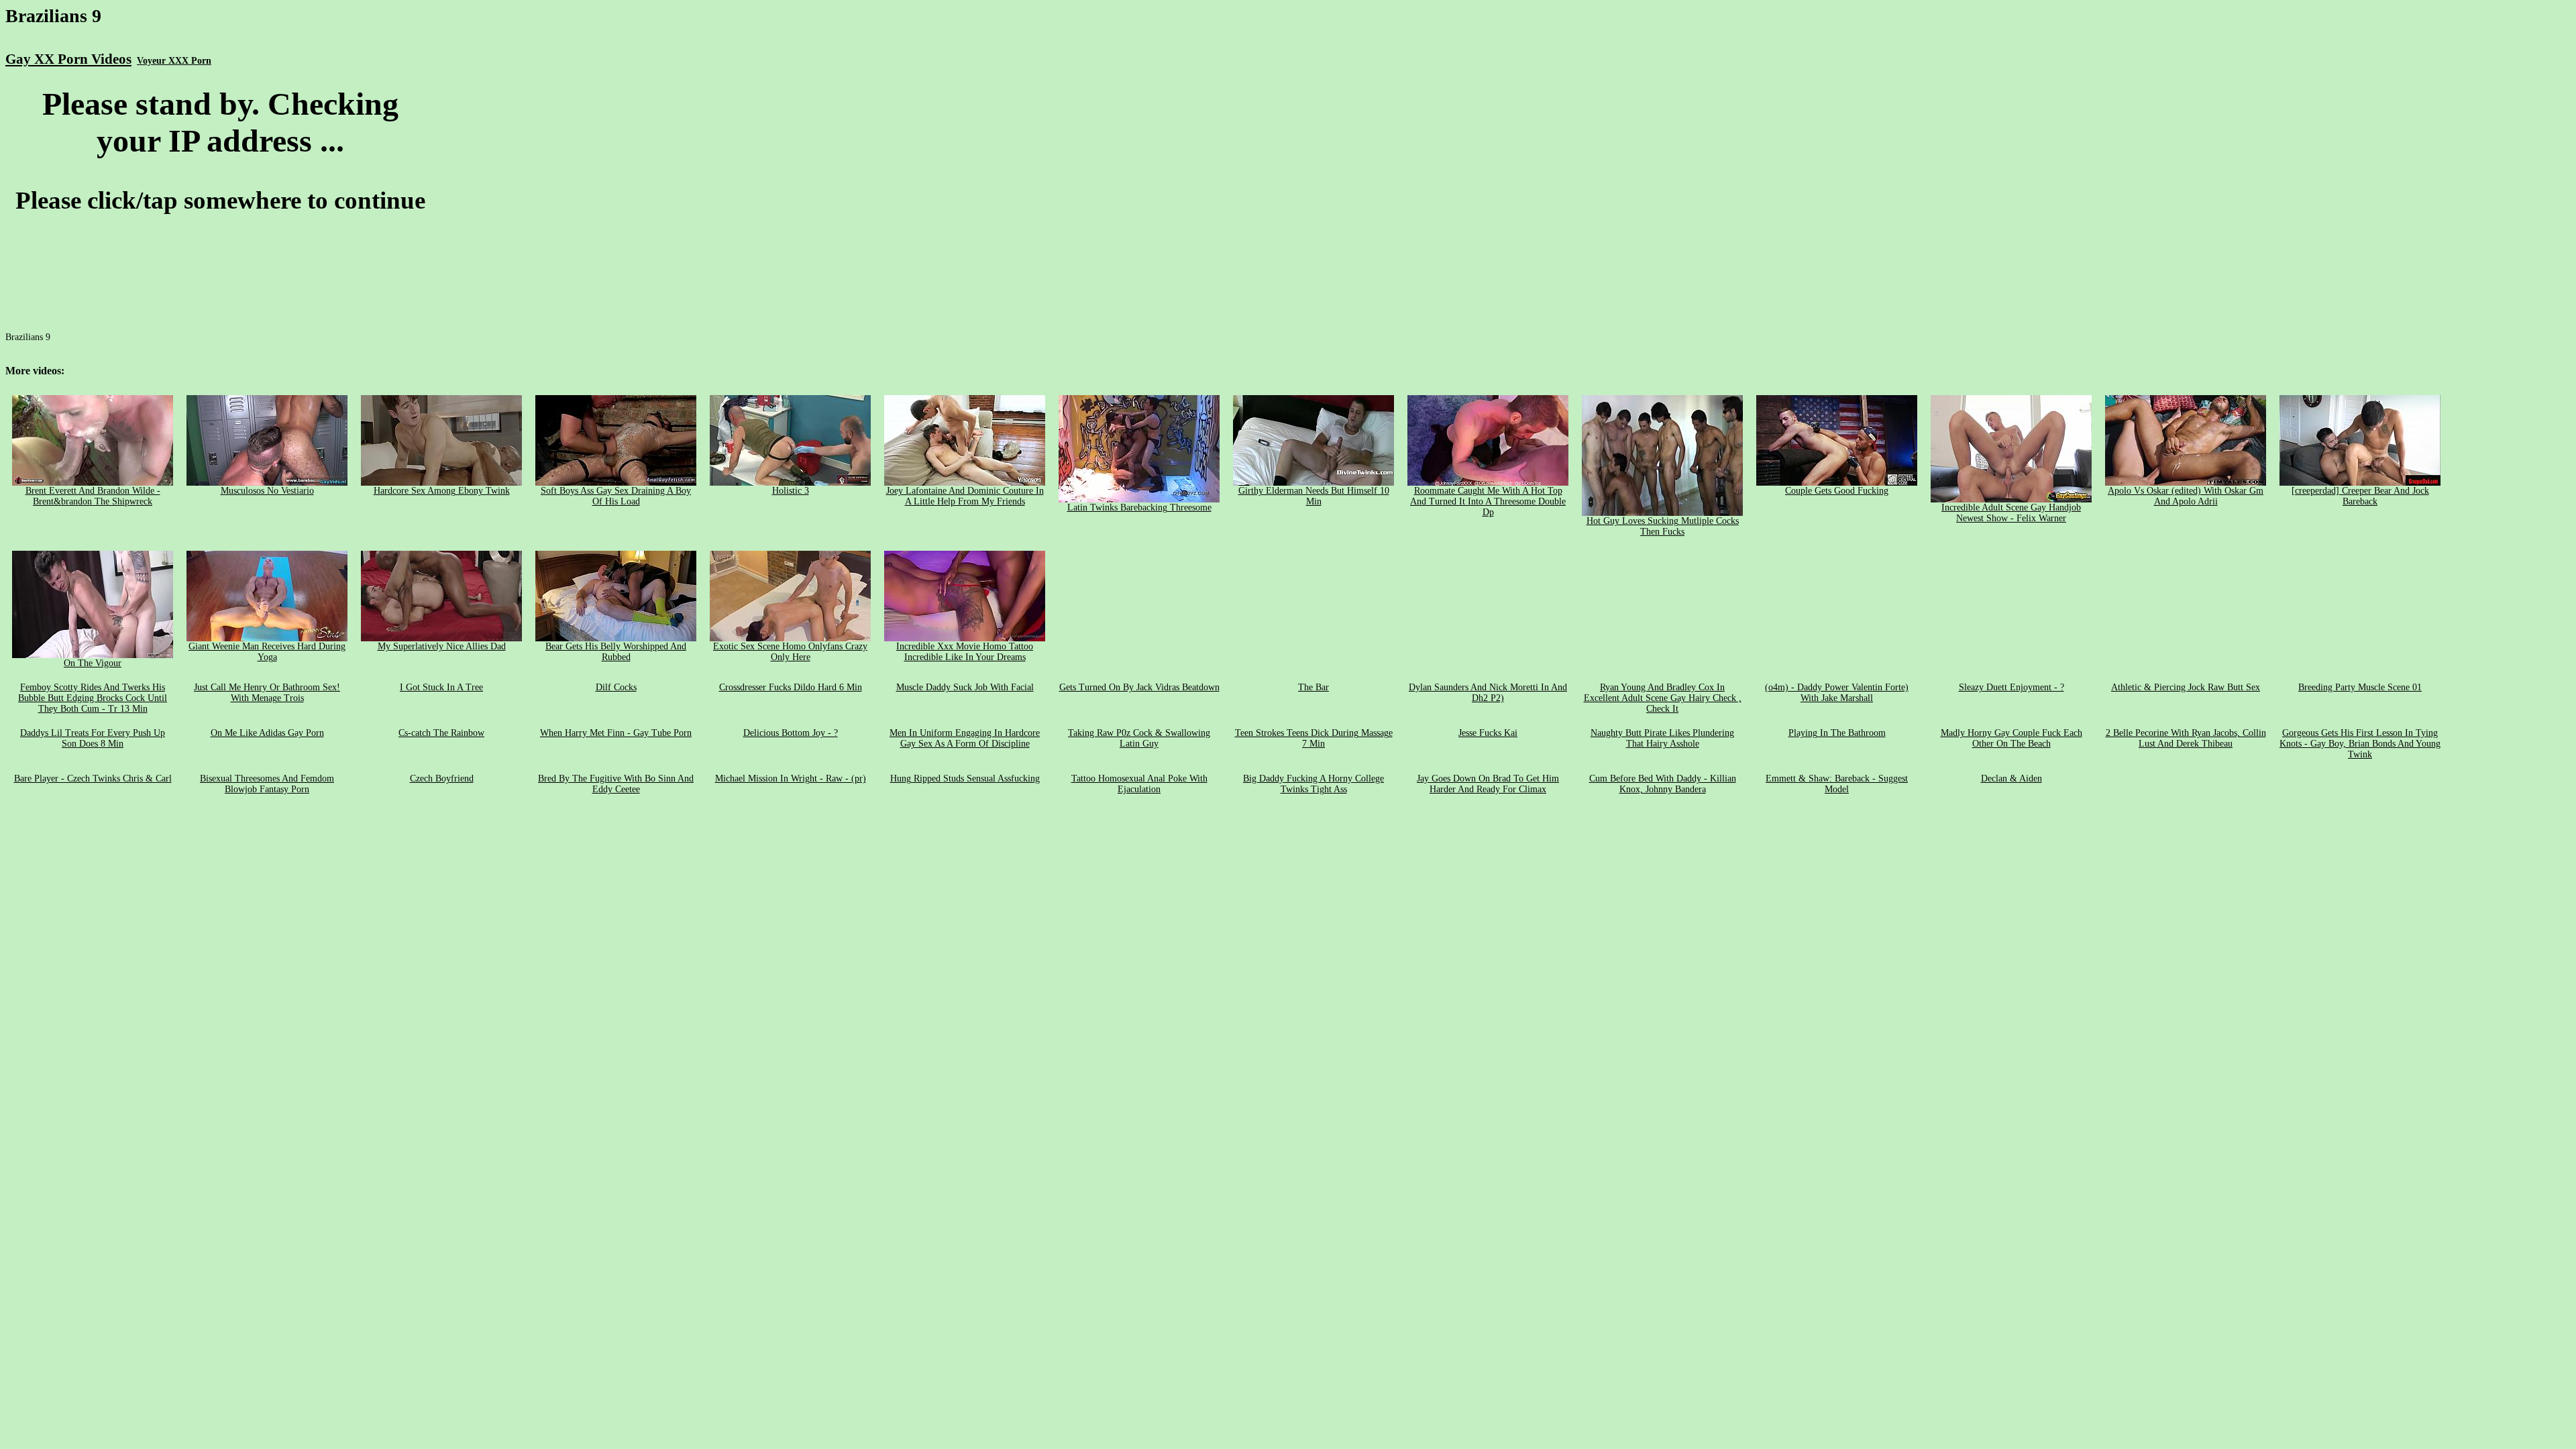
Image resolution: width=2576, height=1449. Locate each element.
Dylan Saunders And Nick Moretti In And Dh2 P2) (1488, 693)
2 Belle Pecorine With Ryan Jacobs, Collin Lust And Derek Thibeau (2186, 738)
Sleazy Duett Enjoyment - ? (2011, 687)
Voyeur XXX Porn (174, 61)
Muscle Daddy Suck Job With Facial (965, 687)
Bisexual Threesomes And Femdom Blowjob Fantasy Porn (267, 784)
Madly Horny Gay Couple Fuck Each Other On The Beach (2011, 738)
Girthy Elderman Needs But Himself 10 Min (1314, 496)
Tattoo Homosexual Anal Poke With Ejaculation (1139, 784)
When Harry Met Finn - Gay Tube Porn (616, 733)
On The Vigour (93, 663)
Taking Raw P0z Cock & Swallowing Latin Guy (1139, 738)
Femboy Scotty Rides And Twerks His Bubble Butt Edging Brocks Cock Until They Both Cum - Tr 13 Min (93, 698)
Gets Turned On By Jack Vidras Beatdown (1139, 687)
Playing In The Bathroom (1837, 733)
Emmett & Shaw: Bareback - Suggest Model (1837, 784)
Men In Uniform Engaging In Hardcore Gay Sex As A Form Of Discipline (965, 738)
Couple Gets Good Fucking (1837, 491)
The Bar (1313, 687)
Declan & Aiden (2011, 779)
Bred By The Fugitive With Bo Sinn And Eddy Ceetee (616, 784)
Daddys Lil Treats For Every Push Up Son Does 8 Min (93, 738)
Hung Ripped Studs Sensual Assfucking (965, 779)
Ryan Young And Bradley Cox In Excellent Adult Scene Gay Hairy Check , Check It (1663, 698)
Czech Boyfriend (442, 779)
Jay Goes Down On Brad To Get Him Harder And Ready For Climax (1488, 784)
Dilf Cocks (616, 687)
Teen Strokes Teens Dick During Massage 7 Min (1314, 738)
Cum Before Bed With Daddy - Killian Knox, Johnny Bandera (1663, 784)
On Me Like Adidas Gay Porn (267, 733)
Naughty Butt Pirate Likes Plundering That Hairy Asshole (1662, 738)
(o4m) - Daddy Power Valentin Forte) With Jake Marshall (1837, 693)
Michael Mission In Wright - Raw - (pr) (791, 779)
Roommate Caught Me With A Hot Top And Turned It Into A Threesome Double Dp (1488, 501)
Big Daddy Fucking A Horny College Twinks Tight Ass (1313, 784)
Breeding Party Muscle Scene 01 (2360, 687)
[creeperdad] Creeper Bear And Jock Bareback (2360, 496)
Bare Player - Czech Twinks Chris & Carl (93, 779)
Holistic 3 (791, 491)
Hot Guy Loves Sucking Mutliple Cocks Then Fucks (1663, 526)
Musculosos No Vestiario (267, 491)
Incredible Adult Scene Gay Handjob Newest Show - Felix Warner (2011, 513)
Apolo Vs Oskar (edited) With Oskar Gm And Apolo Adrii (2186, 496)
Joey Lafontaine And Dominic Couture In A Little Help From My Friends (965, 496)
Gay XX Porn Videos (68, 59)
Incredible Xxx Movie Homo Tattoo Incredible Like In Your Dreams (965, 652)
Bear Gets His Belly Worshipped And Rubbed (616, 652)
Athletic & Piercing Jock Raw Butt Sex (2186, 687)
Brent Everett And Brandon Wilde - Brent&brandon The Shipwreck (93, 496)
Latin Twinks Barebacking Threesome (1139, 507)
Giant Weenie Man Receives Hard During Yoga (267, 652)
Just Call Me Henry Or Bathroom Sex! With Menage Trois (267, 693)
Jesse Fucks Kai (1488, 733)
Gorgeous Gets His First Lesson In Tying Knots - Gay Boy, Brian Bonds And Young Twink (2360, 744)
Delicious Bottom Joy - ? (791, 733)
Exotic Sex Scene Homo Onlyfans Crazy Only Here (790, 652)
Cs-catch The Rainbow (441, 733)
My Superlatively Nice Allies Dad (442, 646)
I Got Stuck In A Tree (441, 687)
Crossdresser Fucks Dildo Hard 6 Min (791, 687)
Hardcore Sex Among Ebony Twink (442, 491)
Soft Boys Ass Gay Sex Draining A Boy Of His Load (616, 496)
